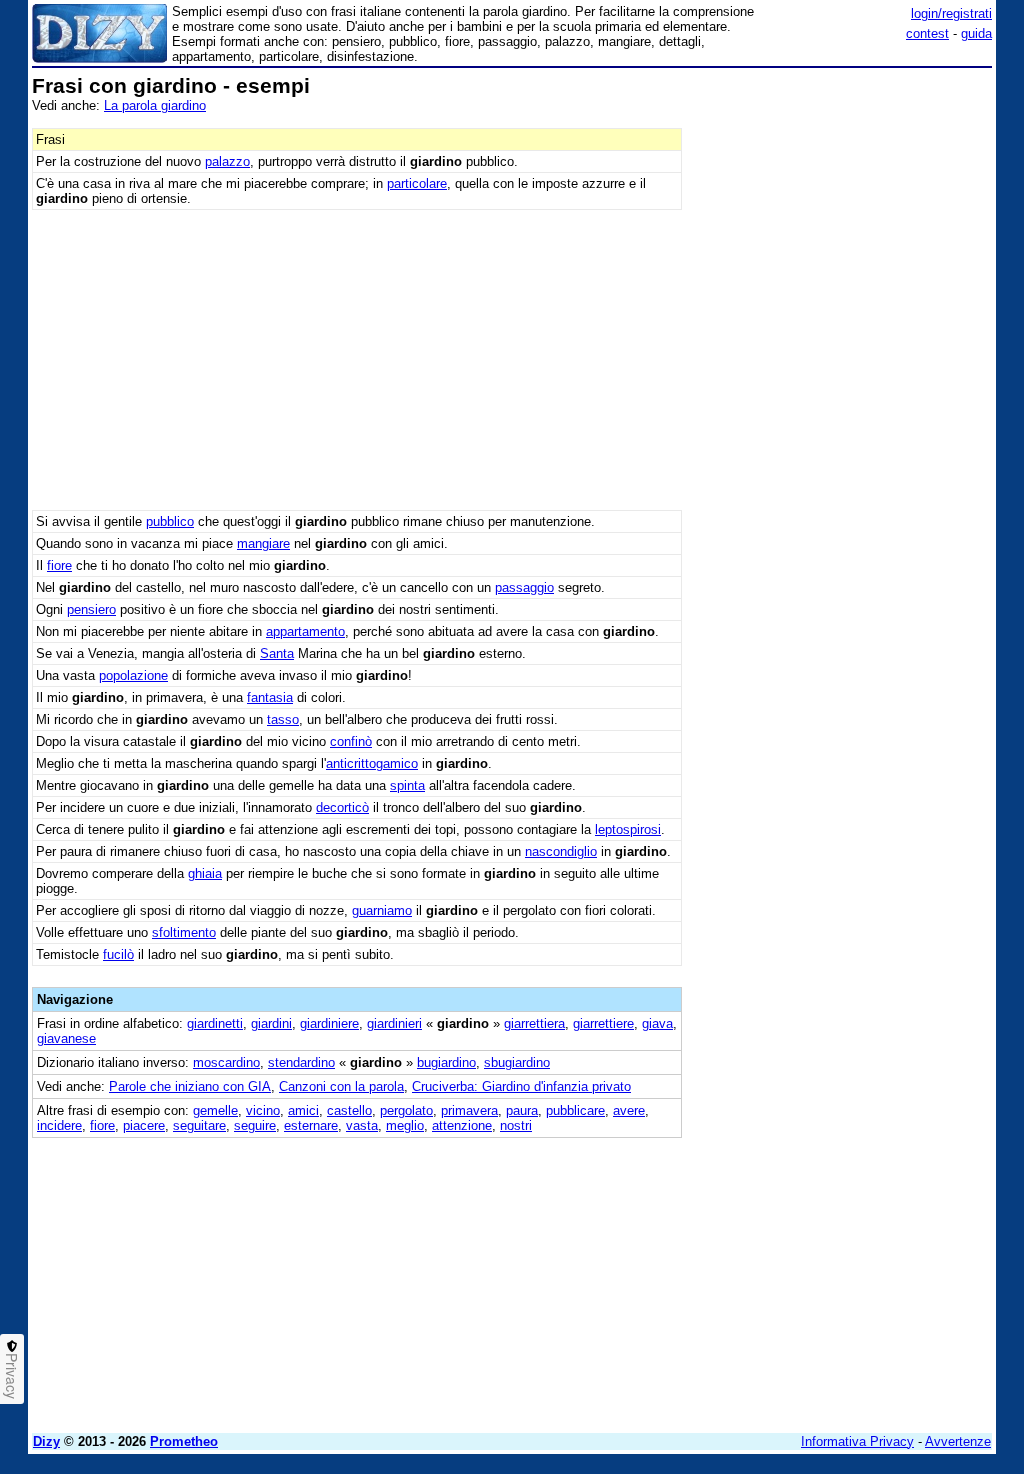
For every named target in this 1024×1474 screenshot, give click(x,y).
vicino (263, 1110)
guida (976, 33)
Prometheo (184, 1441)
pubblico (170, 521)
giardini (271, 1023)
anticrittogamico (372, 763)
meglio (405, 1125)
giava (657, 1023)
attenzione (462, 1125)
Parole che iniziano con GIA (190, 1086)
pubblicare (575, 1110)
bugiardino (446, 1062)
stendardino (301, 1062)
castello (349, 1110)
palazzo (227, 161)
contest (927, 33)
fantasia (270, 697)
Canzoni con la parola (341, 1086)
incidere (59, 1125)
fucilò (118, 954)
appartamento (305, 631)
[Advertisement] (842, 200)
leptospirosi (628, 829)
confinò (351, 741)
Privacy (12, 1376)
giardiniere (329, 1023)
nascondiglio (561, 851)
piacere (144, 1125)
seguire (255, 1125)
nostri (516, 1125)
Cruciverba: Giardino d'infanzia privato (521, 1086)
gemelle (215, 1110)
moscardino (226, 1062)
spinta (407, 785)
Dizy (46, 1441)
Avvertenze (958, 1441)
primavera (469, 1110)
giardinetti (215, 1023)
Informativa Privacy (857, 1441)
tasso (283, 719)
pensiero (91, 609)
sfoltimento (184, 932)
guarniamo (382, 910)
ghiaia (205, 873)
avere (629, 1110)
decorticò (342, 807)
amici (303, 1110)
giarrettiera (534, 1023)
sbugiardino (517, 1062)
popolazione (133, 675)
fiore (59, 565)
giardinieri (394, 1023)
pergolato (406, 1110)
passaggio (524, 587)
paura (522, 1110)
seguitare (199, 1125)
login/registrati (951, 13)
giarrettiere (603, 1023)
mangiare (263, 543)
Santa (277, 653)
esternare (311, 1125)
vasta (362, 1125)
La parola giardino (155, 105)
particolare (417, 183)
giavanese (66, 1038)
